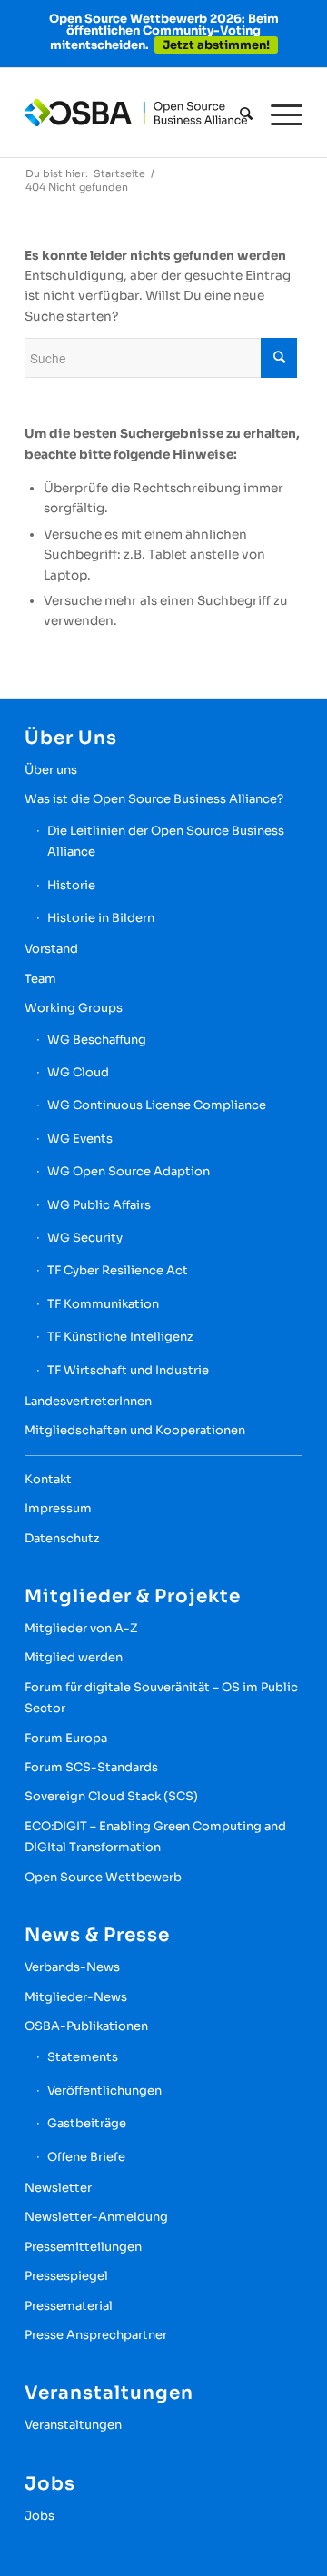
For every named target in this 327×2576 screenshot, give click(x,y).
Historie (71, 885)
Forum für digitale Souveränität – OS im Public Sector (161, 1698)
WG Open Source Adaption (129, 1171)
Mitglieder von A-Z (81, 1628)
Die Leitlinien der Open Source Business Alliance (166, 841)
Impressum (58, 1508)
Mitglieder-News (76, 1997)
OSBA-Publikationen (86, 2026)
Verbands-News (72, 1967)
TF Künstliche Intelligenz (120, 1337)
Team (40, 979)
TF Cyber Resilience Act (118, 1270)
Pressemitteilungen (83, 2247)
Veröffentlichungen (104, 2091)
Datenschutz (62, 1538)
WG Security (85, 1238)
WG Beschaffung (97, 1040)
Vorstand (51, 949)
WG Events (80, 1139)
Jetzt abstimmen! (216, 45)
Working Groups (74, 1008)
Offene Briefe (86, 2157)
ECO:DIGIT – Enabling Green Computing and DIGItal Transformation (155, 1837)
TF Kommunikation (103, 1304)
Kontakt (48, 1479)
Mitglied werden (74, 1657)
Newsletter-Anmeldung (96, 2217)
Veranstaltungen (73, 2425)
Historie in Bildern (101, 918)
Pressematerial (69, 2306)
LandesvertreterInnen (88, 1401)
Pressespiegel (66, 2276)
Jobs (40, 2516)
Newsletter (58, 2188)
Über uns (51, 770)
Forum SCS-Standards (91, 1767)
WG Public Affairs (99, 1205)
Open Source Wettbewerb (103, 1877)
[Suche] (237, 114)
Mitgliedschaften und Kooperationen (135, 1430)
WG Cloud (78, 1072)
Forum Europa (66, 1738)
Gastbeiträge (87, 2123)
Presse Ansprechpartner (96, 2335)
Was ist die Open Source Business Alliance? (154, 799)
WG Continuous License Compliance (157, 1105)
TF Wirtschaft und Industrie (128, 1370)
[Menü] (277, 114)
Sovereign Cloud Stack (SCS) (111, 1796)
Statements (83, 2057)
